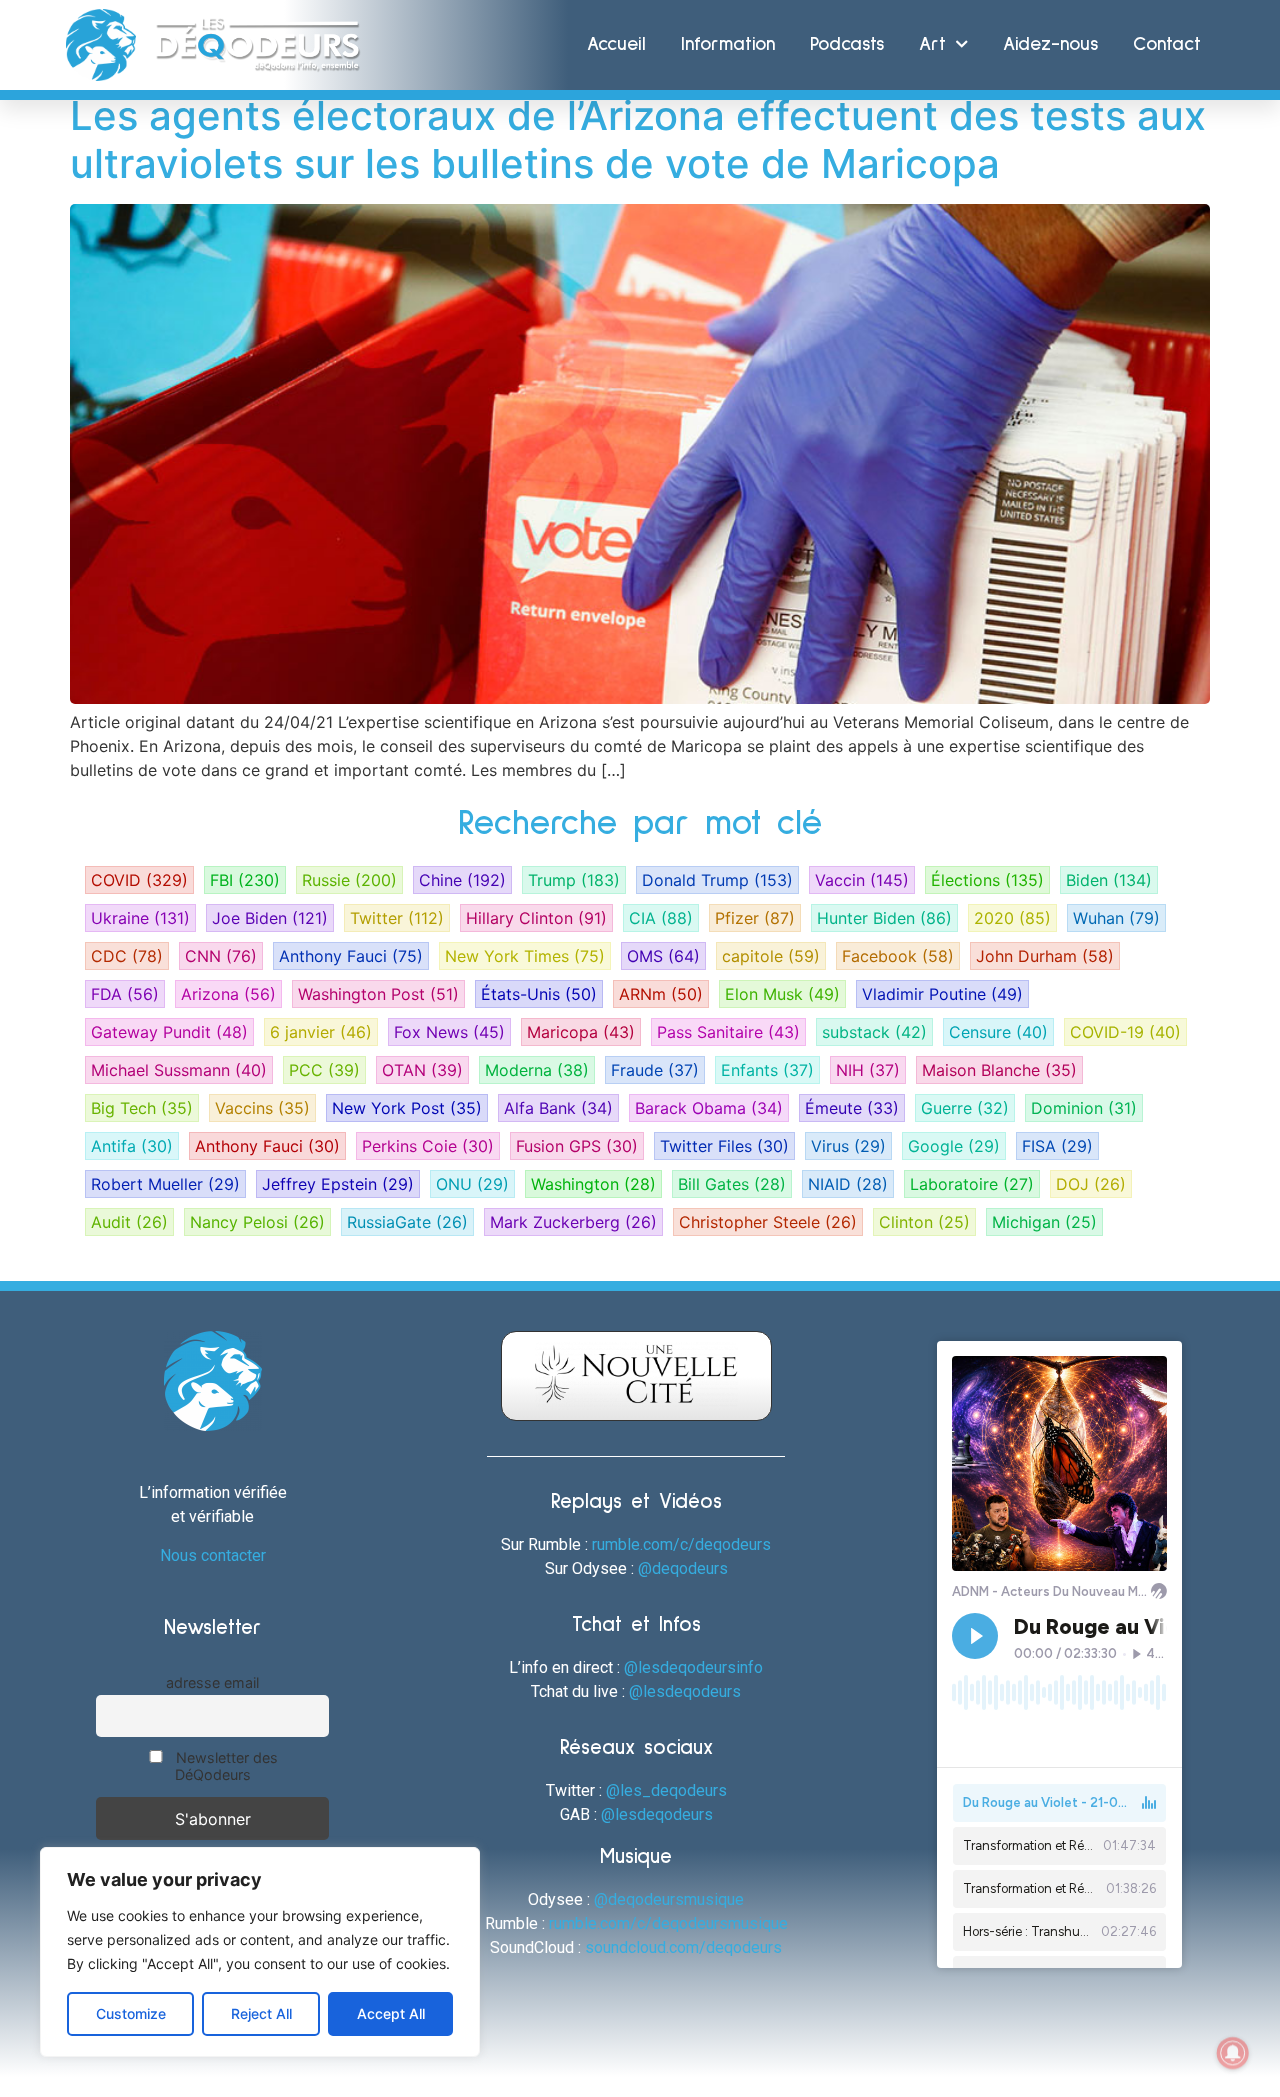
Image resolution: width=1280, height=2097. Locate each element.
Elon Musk (782, 994)
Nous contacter (213, 1555)
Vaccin (862, 880)
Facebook (898, 956)
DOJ (1091, 1184)
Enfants (767, 1070)
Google (954, 1146)
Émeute (852, 1108)
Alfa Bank (558, 1108)
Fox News (449, 1032)
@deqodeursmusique (669, 1899)
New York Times (525, 956)
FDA (125, 994)
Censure (998, 1032)
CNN (221, 956)
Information (728, 44)
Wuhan (1116, 918)
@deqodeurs (683, 1568)
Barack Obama (709, 1108)
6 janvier (321, 1032)
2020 (1012, 918)
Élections (987, 880)
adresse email (212, 1682)
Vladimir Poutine (942, 994)
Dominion (1084, 1108)
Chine (462, 880)
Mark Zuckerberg (573, 1222)
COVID (139, 880)
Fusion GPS (577, 1146)
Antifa (132, 1146)
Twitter (397, 918)
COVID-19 (1125, 1032)
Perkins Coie (428, 1146)
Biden (1109, 880)
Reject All (261, 2013)
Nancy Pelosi (257, 1222)
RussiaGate (407, 1222)
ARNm (661, 994)
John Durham (1045, 956)
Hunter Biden (884, 918)
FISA (1057, 1146)
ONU (472, 1184)
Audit (129, 1222)
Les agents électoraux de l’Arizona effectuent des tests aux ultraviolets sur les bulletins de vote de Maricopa (638, 139)
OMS (663, 956)
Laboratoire (972, 1184)
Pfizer (755, 918)
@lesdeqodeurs (685, 1691)
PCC (324, 1070)
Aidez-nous (1050, 44)
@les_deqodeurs (666, 1790)
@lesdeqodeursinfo (693, 1667)
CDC (127, 956)
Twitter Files (724, 1146)
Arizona (228, 994)
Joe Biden (270, 918)
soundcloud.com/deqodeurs (683, 1947)
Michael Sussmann (179, 1070)
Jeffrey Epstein (338, 1184)
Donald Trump (717, 880)
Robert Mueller (165, 1184)
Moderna (537, 1070)
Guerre (965, 1108)
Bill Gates (732, 1184)
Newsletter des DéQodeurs (225, 1766)
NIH (868, 1070)
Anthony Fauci (351, 956)
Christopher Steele (768, 1222)
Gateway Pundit (169, 1032)
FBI (245, 880)
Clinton (924, 1222)
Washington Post (378, 994)
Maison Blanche (999, 1070)
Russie (349, 880)
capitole (771, 956)
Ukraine (140, 918)
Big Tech (142, 1108)
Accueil (616, 44)
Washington (593, 1184)
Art (932, 44)
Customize (131, 2013)
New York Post (407, 1108)
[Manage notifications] (1233, 2053)
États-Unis (539, 994)
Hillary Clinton (536, 918)
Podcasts (847, 44)
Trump (574, 880)
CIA (661, 918)
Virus (848, 1146)
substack (874, 1032)
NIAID (848, 1184)
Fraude (655, 1070)
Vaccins (262, 1108)
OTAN (422, 1070)
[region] (260, 1952)
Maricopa (581, 1032)
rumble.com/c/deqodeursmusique (668, 1923)
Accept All (391, 2013)
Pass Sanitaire (728, 1032)
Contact (1167, 44)
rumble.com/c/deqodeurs (681, 1544)
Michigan (1044, 1222)
